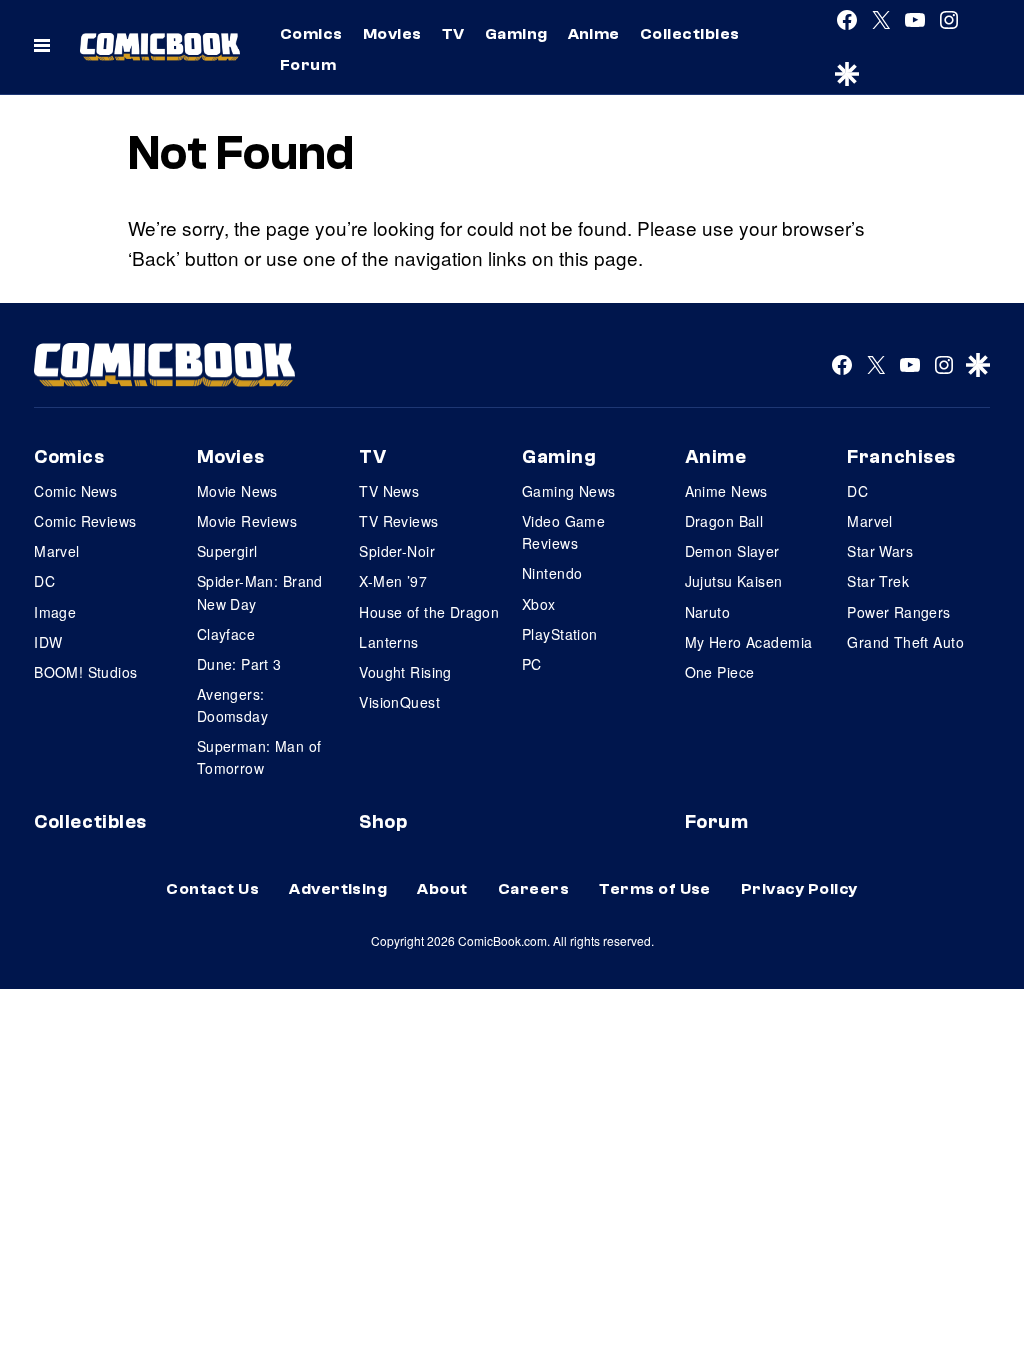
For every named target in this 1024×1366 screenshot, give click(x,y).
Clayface (226, 634)
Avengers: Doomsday (232, 705)
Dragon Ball (724, 521)
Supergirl (227, 551)
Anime (594, 34)
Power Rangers (898, 612)
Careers (533, 889)
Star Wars (880, 551)
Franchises (901, 457)
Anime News (726, 491)
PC (532, 664)
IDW (48, 642)
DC (44, 581)
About (442, 889)
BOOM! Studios (85, 672)
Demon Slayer (732, 551)
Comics (311, 34)
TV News (389, 491)
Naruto (708, 612)
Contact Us (212, 889)
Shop (383, 822)
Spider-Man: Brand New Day (260, 592)
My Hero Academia (749, 642)
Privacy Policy (799, 889)
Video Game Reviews (563, 532)
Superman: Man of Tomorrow (259, 757)
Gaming (516, 34)
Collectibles (690, 34)
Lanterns (388, 642)
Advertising (338, 889)
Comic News (75, 491)
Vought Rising (405, 672)
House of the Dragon (429, 612)
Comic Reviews (85, 521)
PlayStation (560, 634)
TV (453, 34)
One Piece (720, 672)
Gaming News (569, 491)
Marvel (57, 551)
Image (55, 612)
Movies (392, 34)
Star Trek (878, 581)
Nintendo (552, 573)
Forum (308, 65)
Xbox (539, 604)
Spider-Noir (397, 551)
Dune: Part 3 (239, 664)
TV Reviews (398, 521)
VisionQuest (399, 702)
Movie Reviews (247, 521)
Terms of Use (655, 889)
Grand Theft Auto (905, 642)
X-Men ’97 (393, 581)
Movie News (237, 491)
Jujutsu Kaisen (734, 581)
